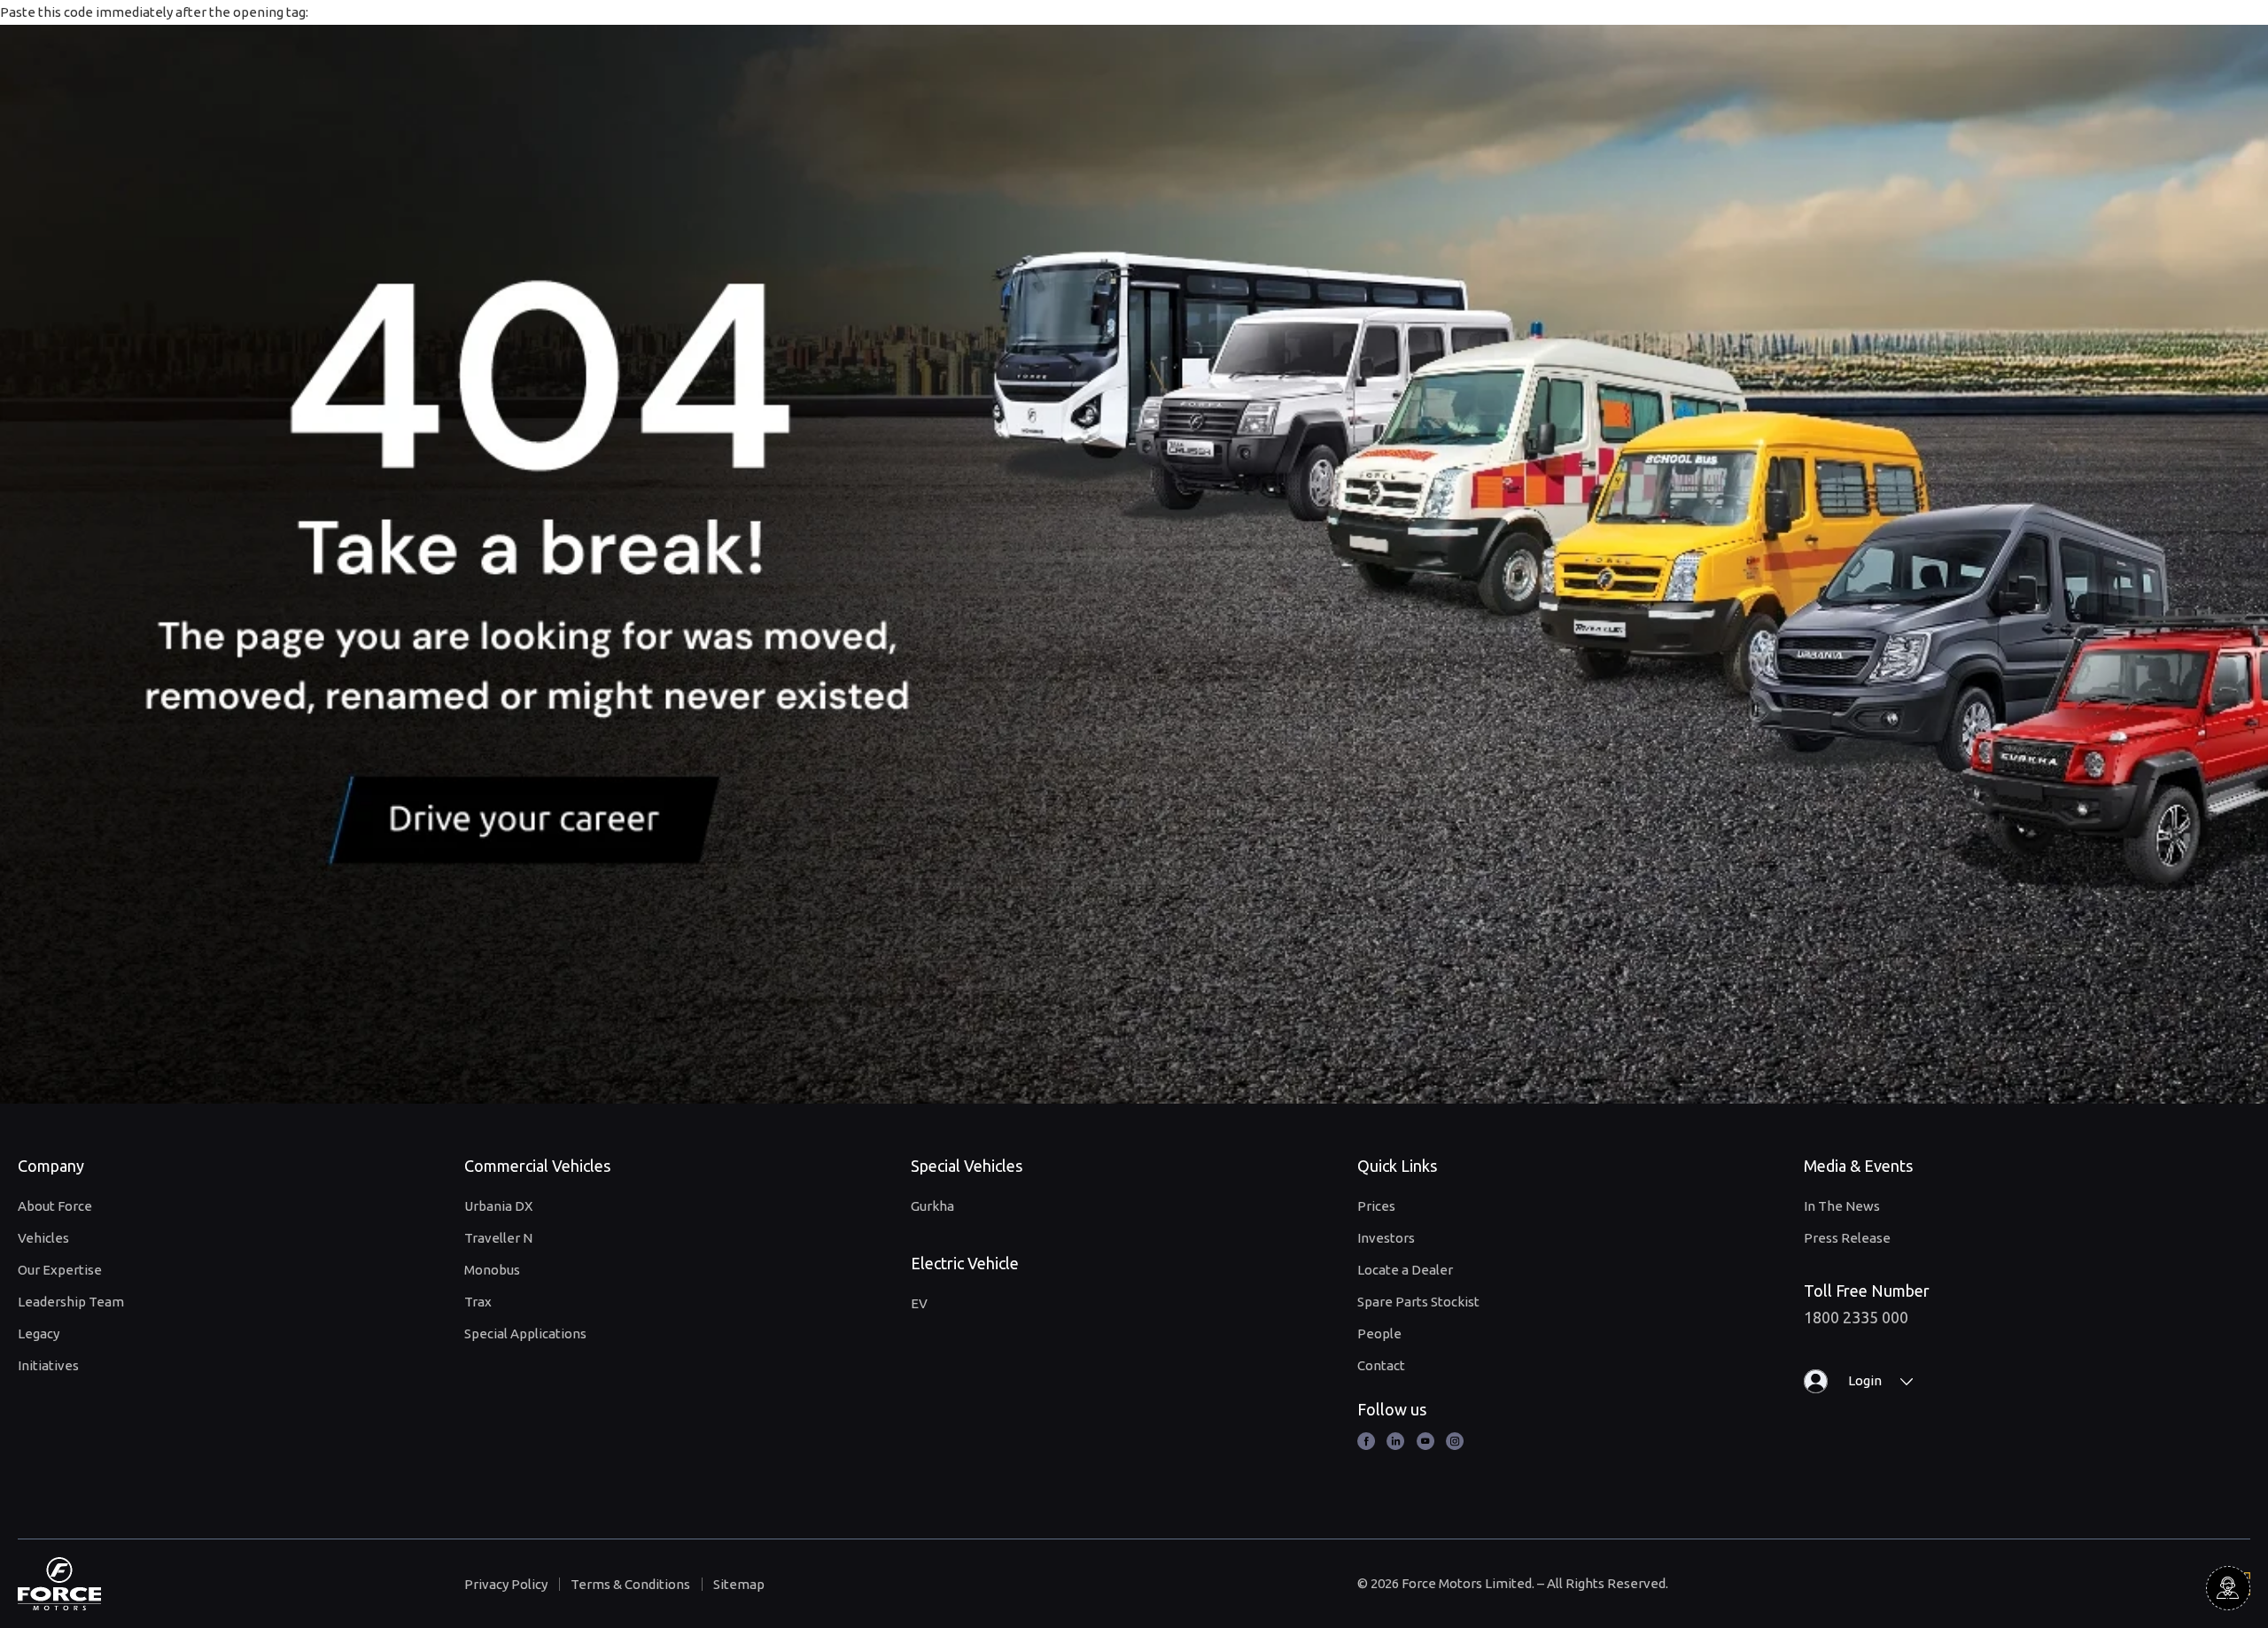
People (1379, 1333)
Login (1865, 1380)
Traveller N (498, 1238)
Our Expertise (60, 1270)
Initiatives (48, 1365)
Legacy (39, 1333)
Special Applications (525, 1333)
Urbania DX (498, 1206)
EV (919, 1303)
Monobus (492, 1270)
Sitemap (739, 1584)
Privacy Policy (506, 1584)
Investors (1386, 1238)
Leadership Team (71, 1302)
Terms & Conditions (630, 1584)
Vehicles (43, 1238)
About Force (55, 1206)
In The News (1842, 1206)
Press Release (1847, 1238)
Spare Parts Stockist (1418, 1302)
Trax (478, 1302)
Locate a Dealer (1405, 1270)
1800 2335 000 (1856, 1317)
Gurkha (932, 1206)
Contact (1381, 1365)
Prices (1376, 1206)
